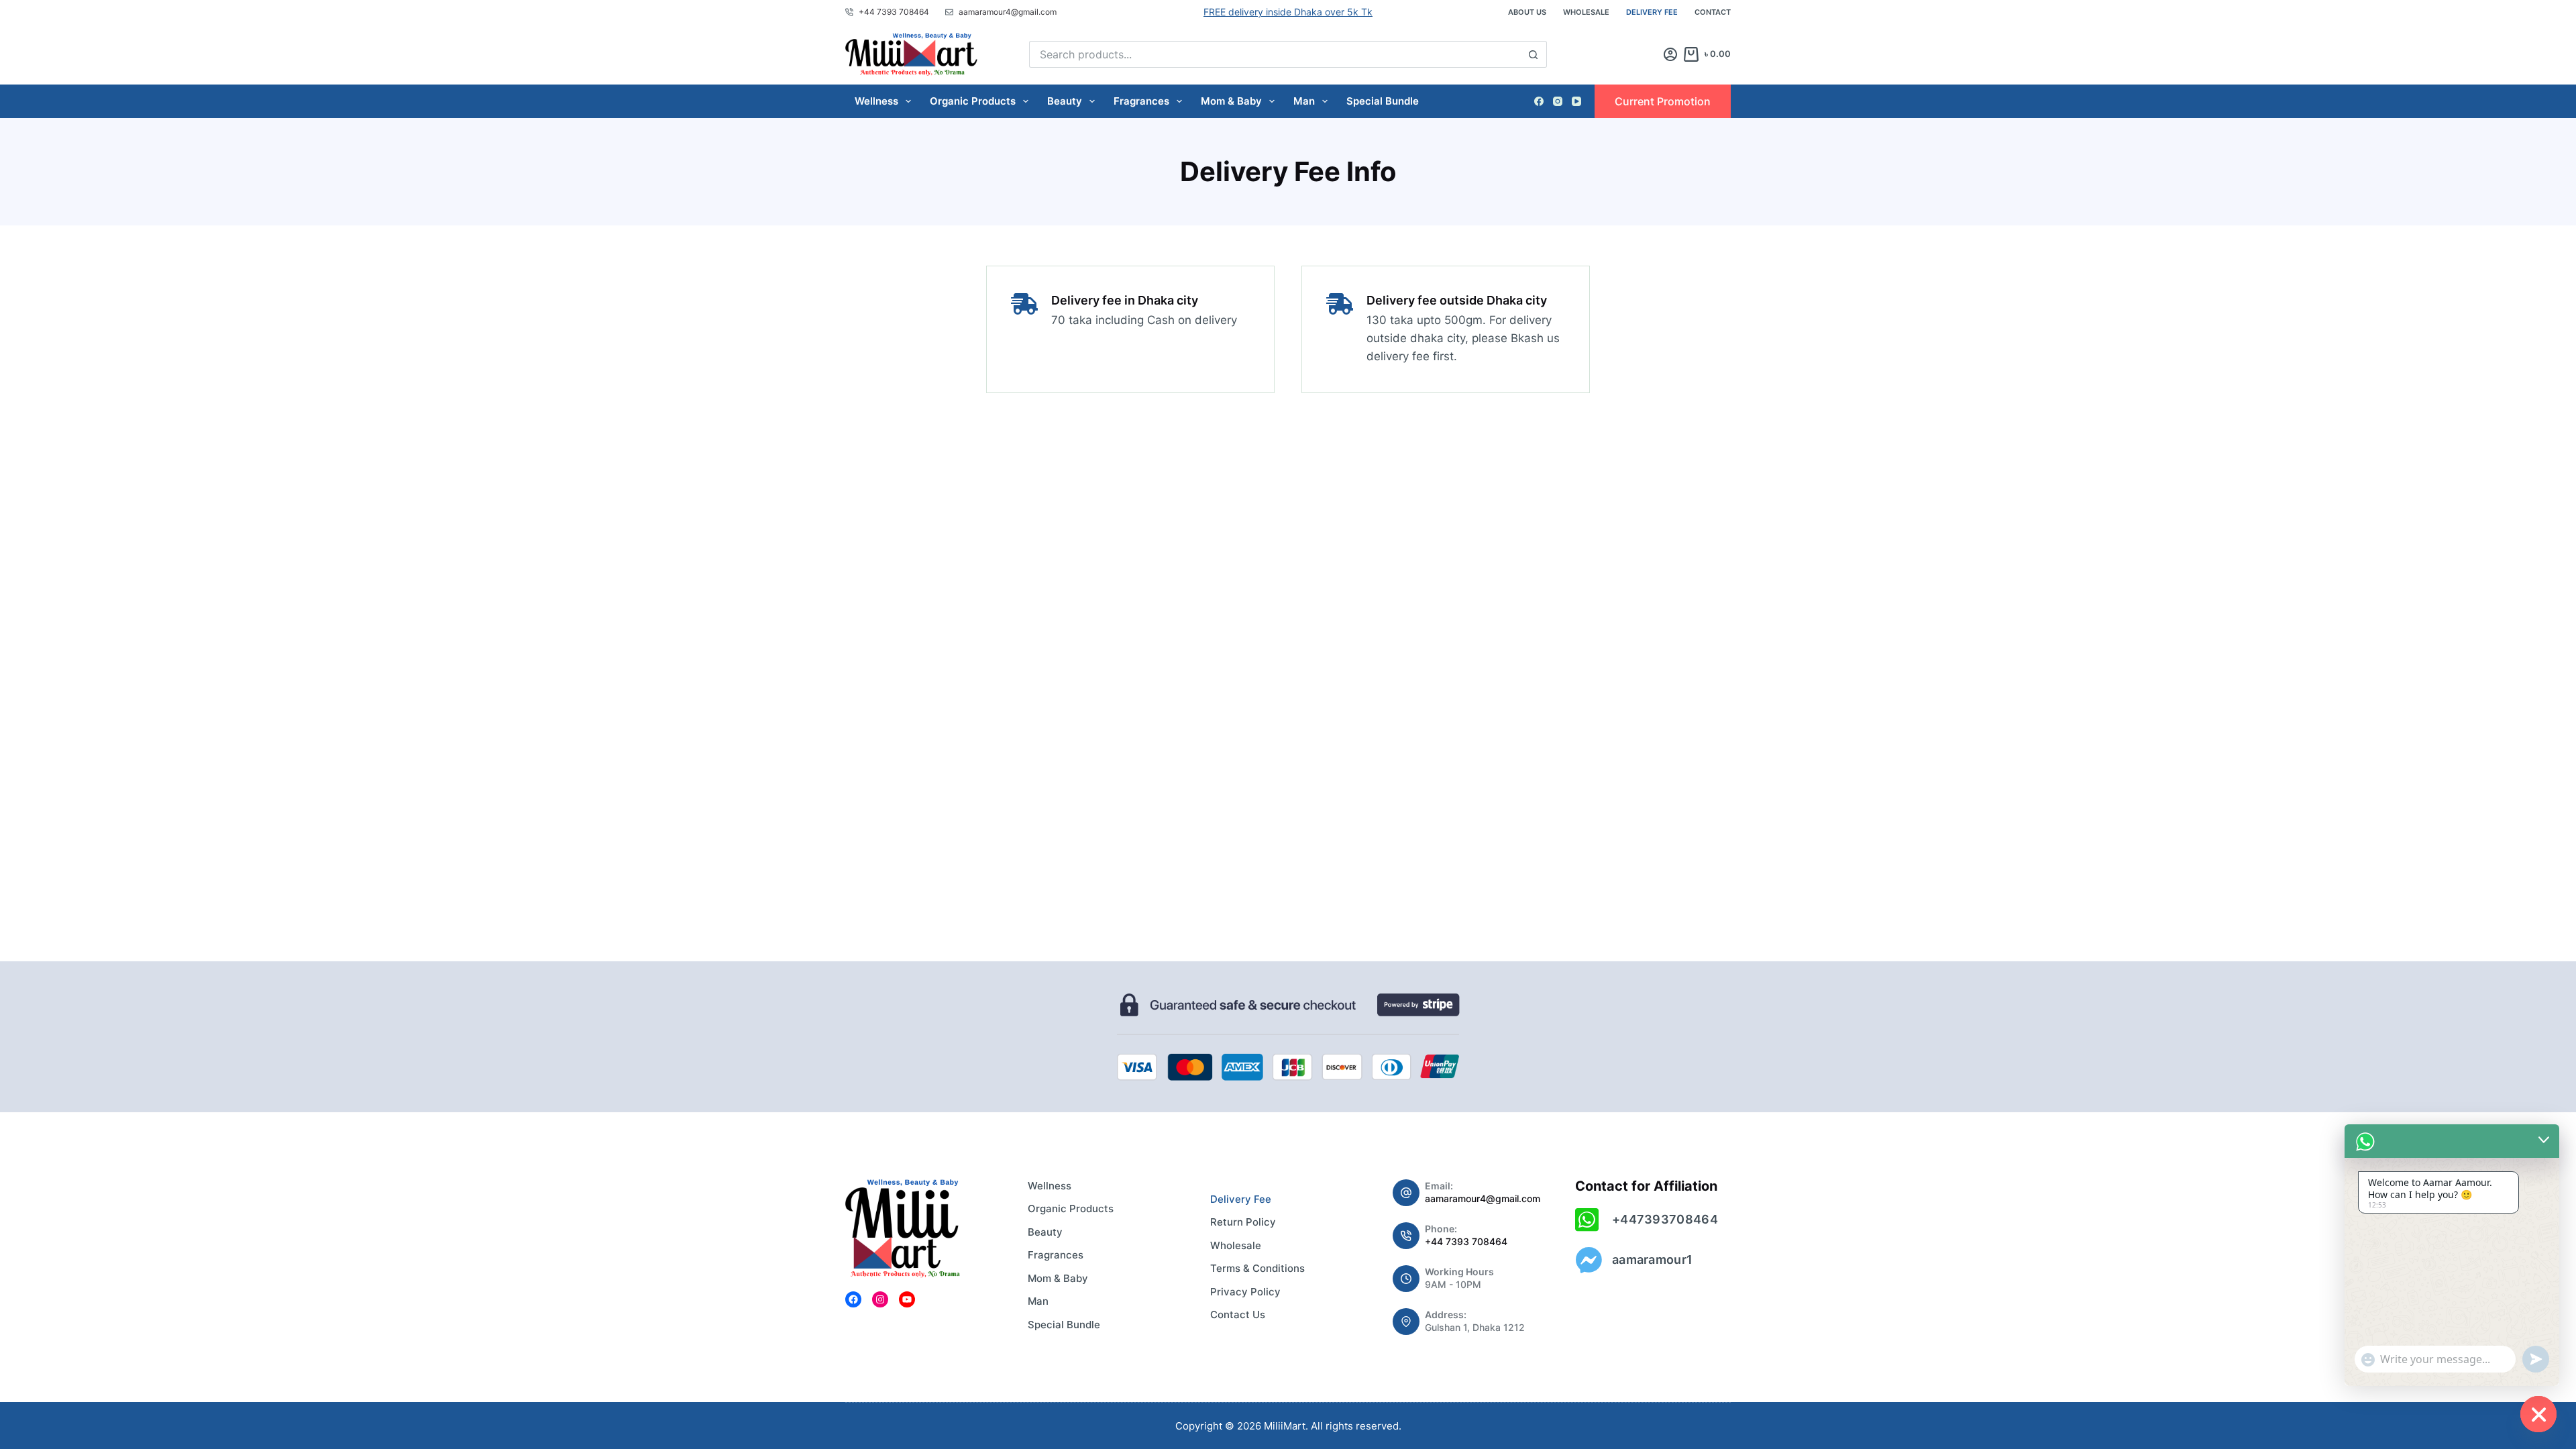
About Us (1527, 12)
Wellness (876, 101)
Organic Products (973, 101)
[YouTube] (1576, 101)
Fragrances (1141, 101)
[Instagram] (1558, 101)
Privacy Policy (1245, 1292)
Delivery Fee (1652, 12)
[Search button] (1534, 54)
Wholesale (1586, 12)
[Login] (1670, 54)
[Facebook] (1539, 101)
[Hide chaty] (2538, 1414)
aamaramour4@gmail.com (1483, 1198)
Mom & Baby (1231, 101)
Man (1304, 101)
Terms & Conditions (1257, 1268)
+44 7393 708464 (1466, 1241)
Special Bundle (1383, 101)
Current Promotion (1663, 101)
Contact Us (1238, 1314)
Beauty (1065, 101)
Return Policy (1243, 1222)
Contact (1713, 12)
